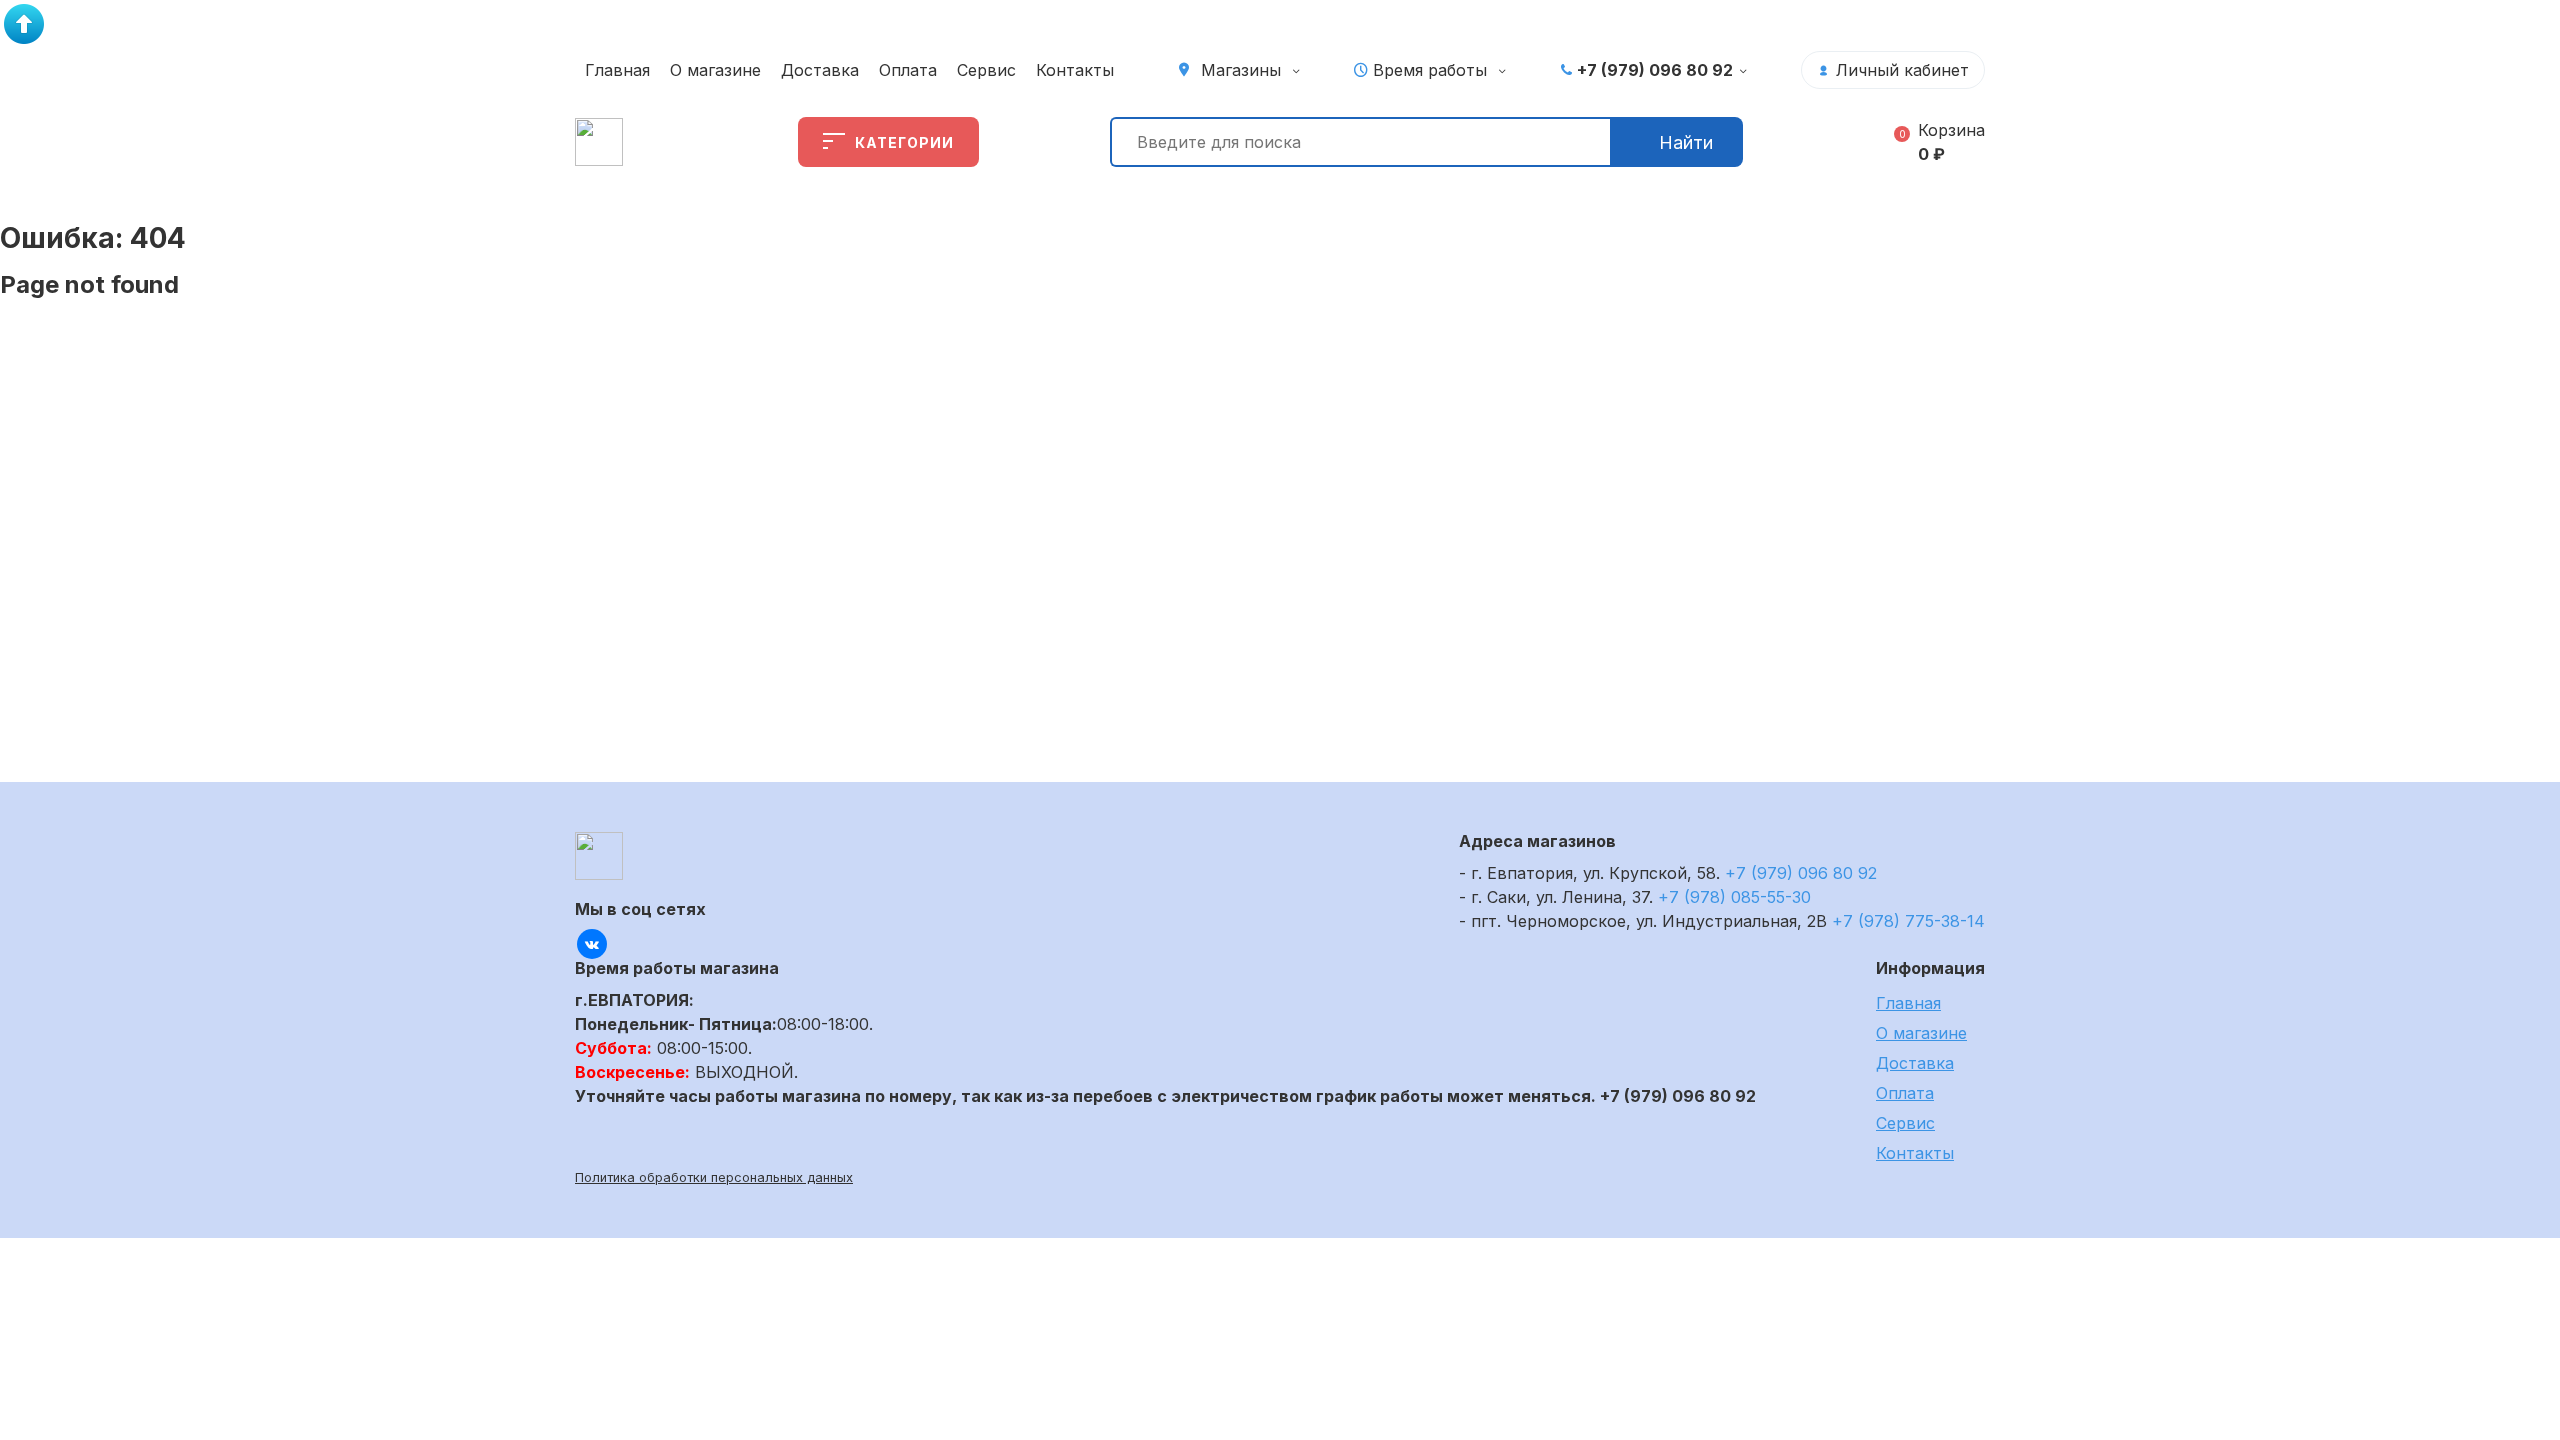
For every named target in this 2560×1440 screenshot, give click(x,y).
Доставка (820, 70)
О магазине (715, 70)
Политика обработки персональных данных (714, 1177)
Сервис (986, 70)
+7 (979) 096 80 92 (1655, 70)
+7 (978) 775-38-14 (1908, 921)
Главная (617, 70)
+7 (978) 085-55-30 (1734, 897)
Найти (1686, 142)
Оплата (908, 70)
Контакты (1075, 70)
